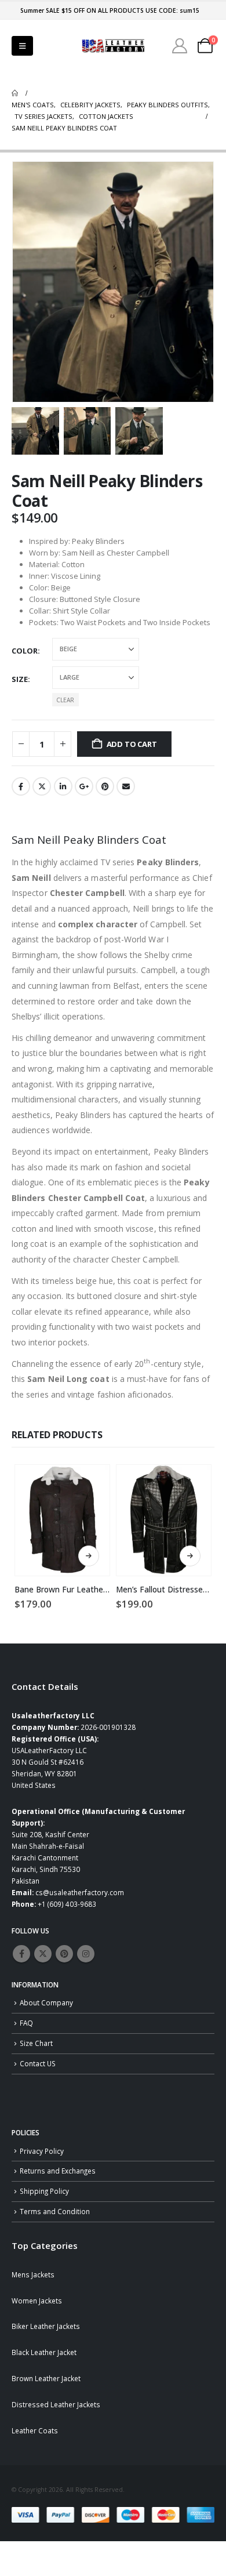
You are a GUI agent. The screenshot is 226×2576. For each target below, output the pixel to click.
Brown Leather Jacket (46, 2378)
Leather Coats (35, 2430)
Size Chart (36, 2043)
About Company (46, 2002)
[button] (22, 46)
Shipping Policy (44, 2191)
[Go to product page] (62, 1520)
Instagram (86, 1954)
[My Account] (180, 46)
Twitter (42, 786)
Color (25, 651)
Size (20, 679)
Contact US (38, 2063)
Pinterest (105, 786)
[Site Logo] (113, 46)
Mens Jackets (33, 2274)
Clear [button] (65, 700)
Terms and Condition (55, 2211)
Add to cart (132, 744)
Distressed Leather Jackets (56, 2404)
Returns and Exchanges (58, 2171)
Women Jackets (37, 2301)
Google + (84, 786)
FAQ (26, 2023)
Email (126, 786)
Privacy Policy (42, 2151)
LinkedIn (63, 786)
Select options (89, 1556)
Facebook (21, 786)
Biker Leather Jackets (46, 2326)
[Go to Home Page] (15, 93)
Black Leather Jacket (44, 2352)
